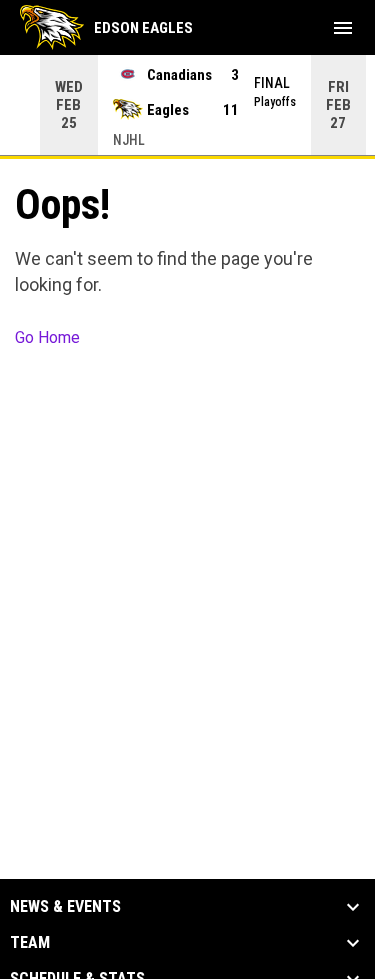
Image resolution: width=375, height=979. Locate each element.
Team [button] (30, 943)
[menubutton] (343, 28)
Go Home (47, 337)
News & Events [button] (65, 907)
